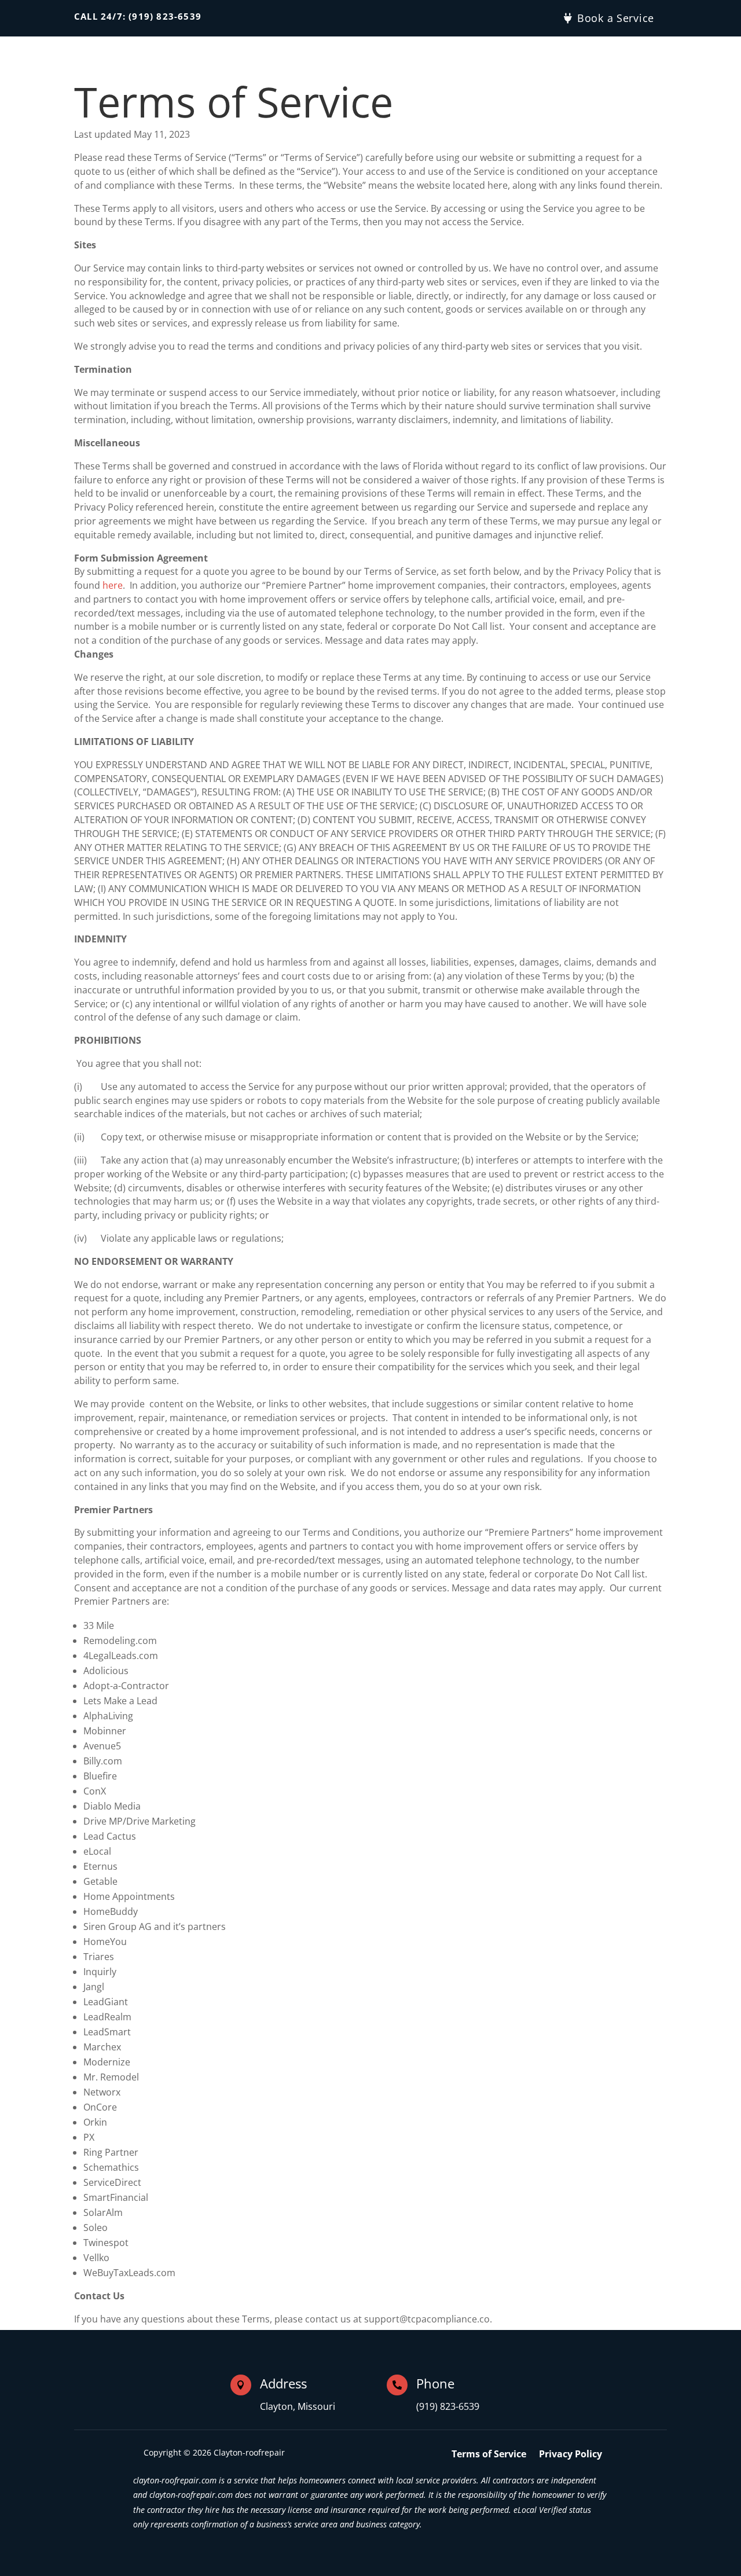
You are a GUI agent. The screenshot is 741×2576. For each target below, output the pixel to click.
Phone (435, 2383)
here (113, 585)
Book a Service (616, 18)
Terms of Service (489, 2455)
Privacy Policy (571, 2455)
